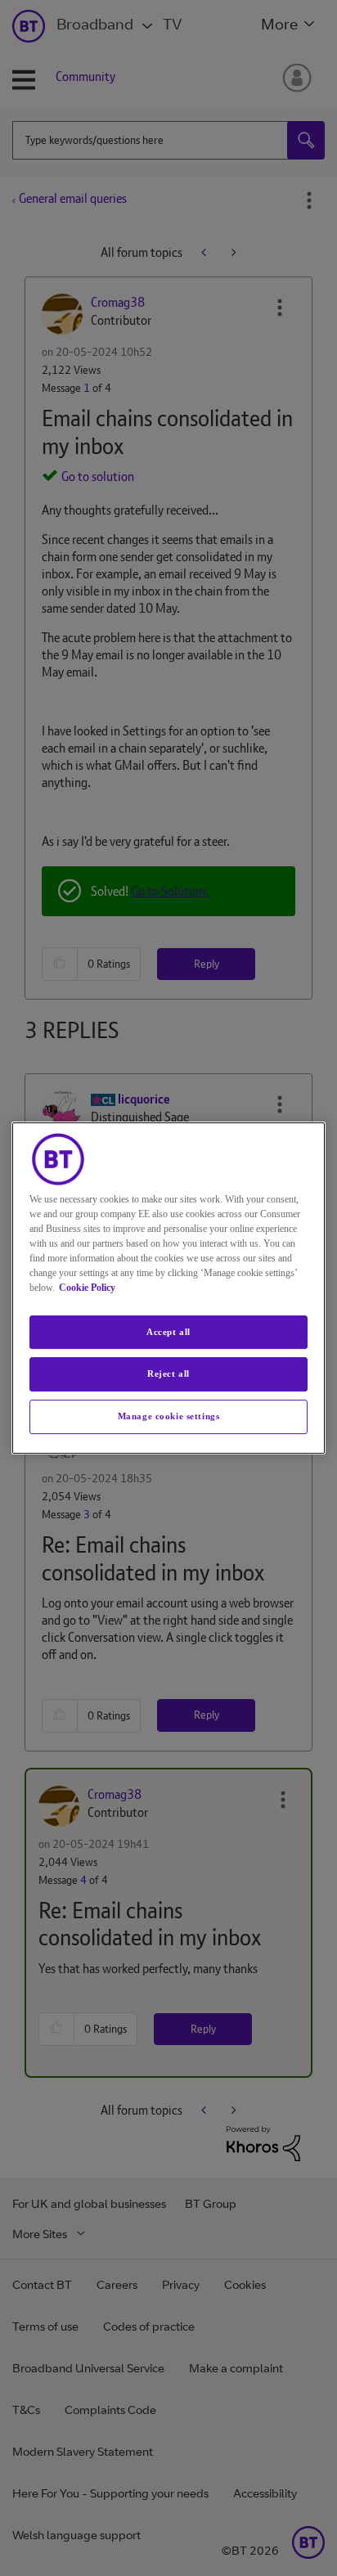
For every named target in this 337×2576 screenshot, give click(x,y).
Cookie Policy (87, 1288)
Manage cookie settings (169, 1416)
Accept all (168, 1332)
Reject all (168, 1374)
